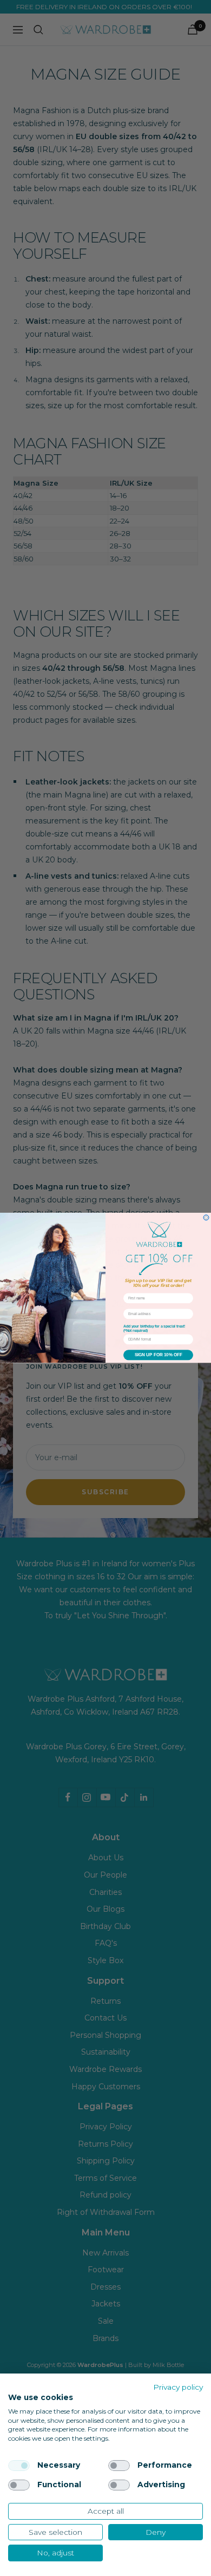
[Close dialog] (206, 1218)
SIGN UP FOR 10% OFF (159, 1355)
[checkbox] (19, 2466)
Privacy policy (178, 2387)
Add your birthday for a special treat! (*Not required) (154, 1329)
